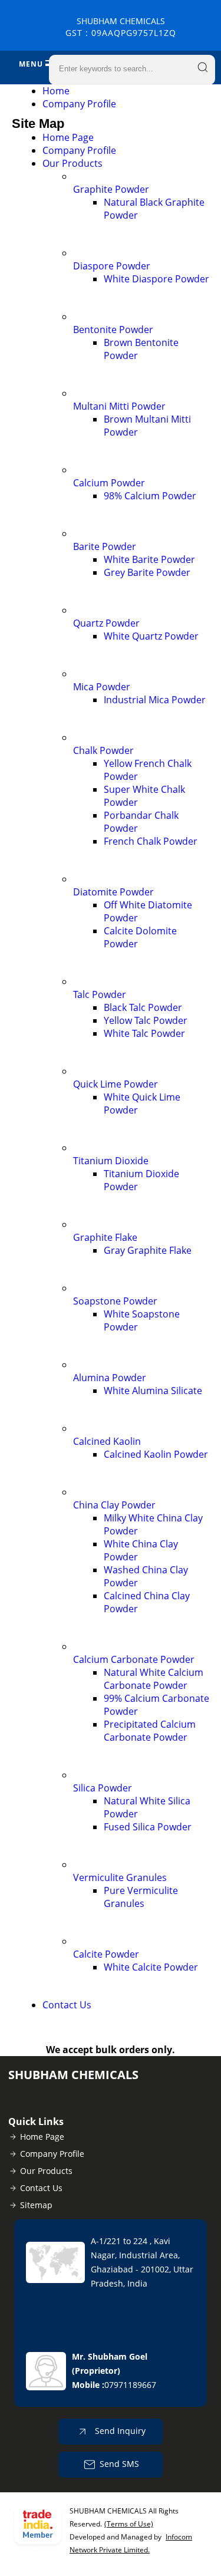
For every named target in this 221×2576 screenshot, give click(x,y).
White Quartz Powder (151, 636)
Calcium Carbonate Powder (134, 1659)
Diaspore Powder (112, 266)
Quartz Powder (106, 623)
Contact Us (67, 2005)
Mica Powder (102, 687)
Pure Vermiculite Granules (141, 1897)
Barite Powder (105, 546)
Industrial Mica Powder (155, 700)
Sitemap (36, 2205)
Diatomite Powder (113, 892)
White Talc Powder (144, 1033)
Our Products (72, 163)
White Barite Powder (149, 559)
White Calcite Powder (151, 1967)
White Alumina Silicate (153, 1391)
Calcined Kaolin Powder (156, 1454)
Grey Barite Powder (147, 572)
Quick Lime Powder (116, 1084)
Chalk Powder (103, 750)
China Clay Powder (114, 1505)
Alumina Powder (110, 1378)
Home (56, 91)
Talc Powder (100, 994)
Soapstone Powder (115, 1301)
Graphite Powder (111, 189)
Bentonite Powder (113, 330)
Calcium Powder (109, 483)
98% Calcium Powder (150, 496)
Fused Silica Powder (148, 1827)
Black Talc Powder (143, 1007)
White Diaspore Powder (156, 279)
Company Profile (79, 104)
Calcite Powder (106, 1954)
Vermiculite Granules (120, 1877)
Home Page (68, 137)
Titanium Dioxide (111, 1161)
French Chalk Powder (151, 841)
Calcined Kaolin (107, 1441)
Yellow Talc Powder (146, 1020)
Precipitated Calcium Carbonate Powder (150, 1731)
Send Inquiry (119, 2431)
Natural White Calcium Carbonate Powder (154, 1679)
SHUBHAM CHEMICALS (121, 27)
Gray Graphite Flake (148, 1250)
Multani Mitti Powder (119, 406)
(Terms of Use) (129, 2524)
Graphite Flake (105, 1237)
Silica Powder (103, 1788)
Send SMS (119, 2464)
